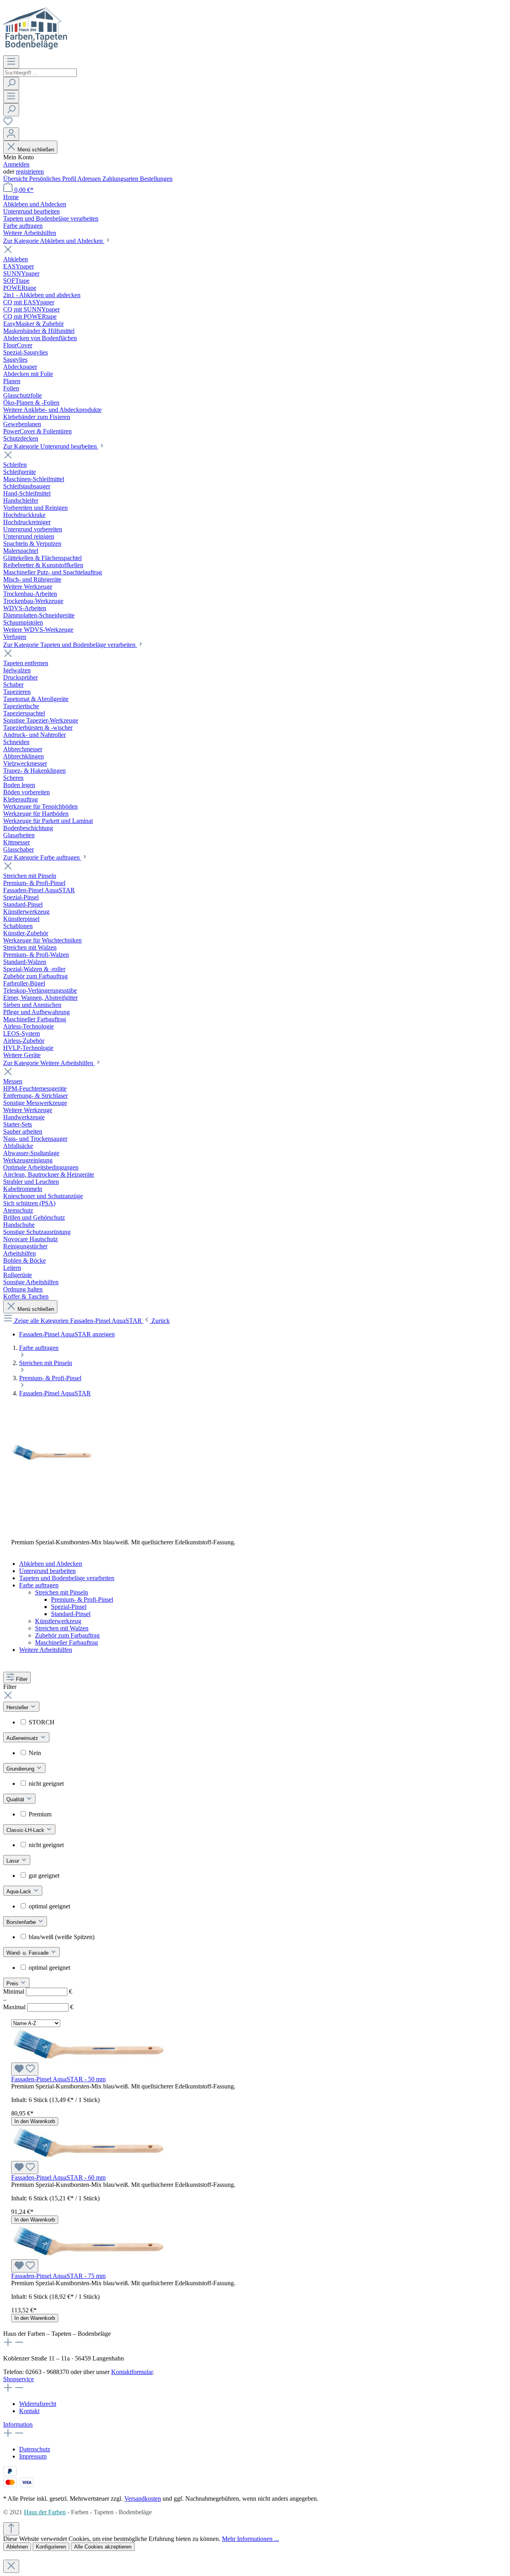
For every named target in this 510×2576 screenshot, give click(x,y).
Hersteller (18, 1707)
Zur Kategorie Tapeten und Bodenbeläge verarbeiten (70, 645)
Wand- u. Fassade (28, 1953)
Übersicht (16, 179)
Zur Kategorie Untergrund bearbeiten (51, 446)
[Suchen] (11, 83)
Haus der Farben (45, 2512)
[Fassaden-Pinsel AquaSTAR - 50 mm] (88, 2059)
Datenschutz (35, 2449)
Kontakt (29, 2411)
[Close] (11, 2566)
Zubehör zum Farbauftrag (67, 1635)
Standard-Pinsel (71, 1614)
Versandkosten (143, 2499)
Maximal (38, 2007)
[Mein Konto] (11, 134)
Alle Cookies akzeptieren (103, 2547)
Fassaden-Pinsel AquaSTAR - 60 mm (58, 2177)
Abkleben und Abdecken (51, 1564)
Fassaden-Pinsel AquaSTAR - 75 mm (58, 2276)
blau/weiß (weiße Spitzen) (62, 1937)
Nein (35, 1753)
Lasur (14, 1861)
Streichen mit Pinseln (62, 1592)
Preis (13, 1983)
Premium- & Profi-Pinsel (82, 1599)
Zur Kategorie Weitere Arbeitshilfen (49, 1063)
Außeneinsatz (23, 1738)
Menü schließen (36, 150)
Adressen (90, 179)
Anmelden (16, 164)
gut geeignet (44, 1876)
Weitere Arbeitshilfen (46, 1650)
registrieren (30, 171)
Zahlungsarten (121, 179)
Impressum (33, 2456)
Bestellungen (156, 179)
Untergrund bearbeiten (47, 1571)
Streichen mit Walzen (62, 1628)
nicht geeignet (46, 1784)
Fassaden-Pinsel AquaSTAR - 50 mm (58, 2079)
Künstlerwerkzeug (58, 1621)
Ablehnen (17, 2547)
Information (18, 2424)
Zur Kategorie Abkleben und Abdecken (54, 241)
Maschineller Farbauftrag (67, 1643)
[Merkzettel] (8, 124)
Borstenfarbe (22, 1922)
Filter (22, 1679)
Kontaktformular (132, 2372)
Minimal (38, 1991)
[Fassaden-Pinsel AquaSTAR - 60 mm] (88, 2157)
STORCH (42, 1722)
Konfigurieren (51, 2547)
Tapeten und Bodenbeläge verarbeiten (67, 1578)
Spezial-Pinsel (69, 1607)
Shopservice (19, 2379)
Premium (40, 1814)
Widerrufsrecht (38, 2404)
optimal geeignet (49, 1906)
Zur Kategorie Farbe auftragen (42, 857)
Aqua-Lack (20, 1891)
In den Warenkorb (35, 2121)
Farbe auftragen (39, 1585)
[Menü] (11, 62)
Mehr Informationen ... (250, 2539)
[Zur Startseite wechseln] (35, 52)
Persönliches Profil (53, 179)
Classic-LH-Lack (26, 1830)
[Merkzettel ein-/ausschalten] (25, 2069)
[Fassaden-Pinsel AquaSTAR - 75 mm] (88, 2256)
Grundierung (21, 1769)
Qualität (16, 1799)
